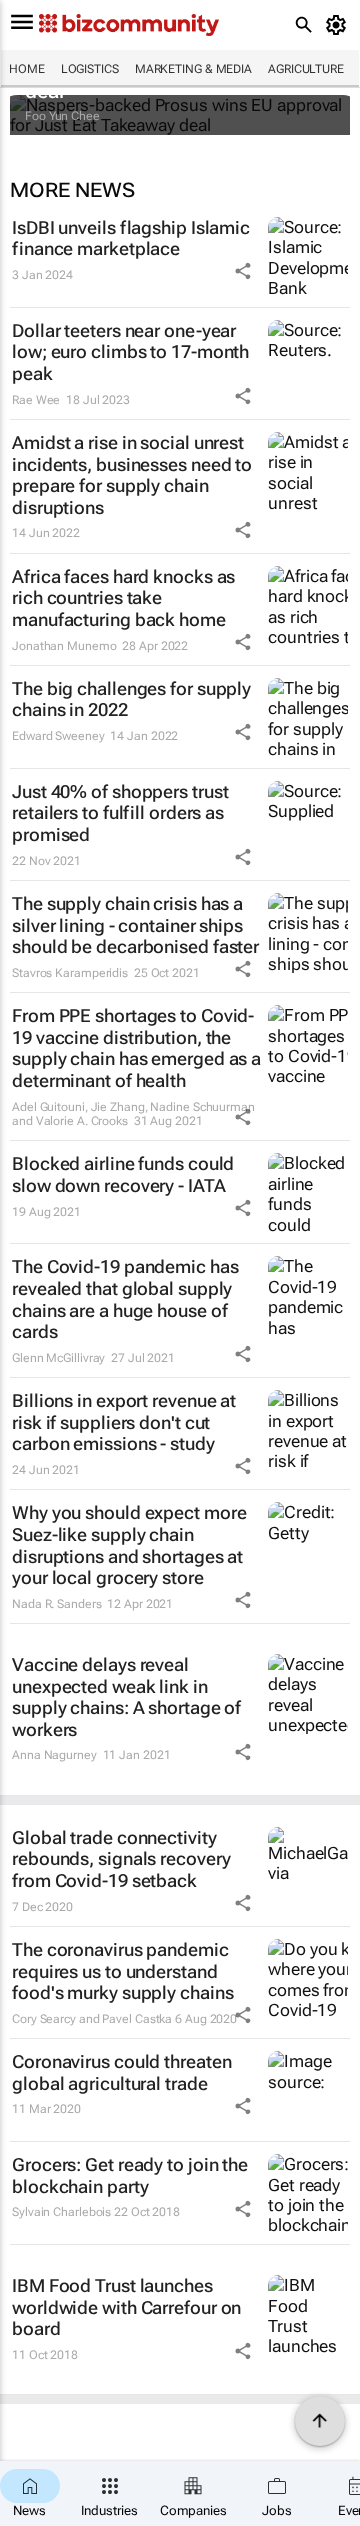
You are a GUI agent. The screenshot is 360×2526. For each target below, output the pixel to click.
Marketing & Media (193, 69)
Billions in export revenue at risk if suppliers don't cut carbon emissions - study (124, 1422)
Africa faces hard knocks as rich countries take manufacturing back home (123, 598)
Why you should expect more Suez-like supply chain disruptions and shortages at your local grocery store (129, 1545)
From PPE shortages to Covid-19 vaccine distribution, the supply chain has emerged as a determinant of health (136, 1048)
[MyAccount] (339, 25)
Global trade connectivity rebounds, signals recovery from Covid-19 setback (121, 1859)
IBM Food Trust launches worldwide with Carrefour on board (126, 2307)
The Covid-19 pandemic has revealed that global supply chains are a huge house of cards (125, 1299)
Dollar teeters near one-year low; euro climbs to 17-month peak (130, 352)
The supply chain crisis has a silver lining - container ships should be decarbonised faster (135, 925)
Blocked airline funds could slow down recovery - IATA (123, 1174)
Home (27, 69)
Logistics (90, 69)
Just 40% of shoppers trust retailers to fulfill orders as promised (120, 813)
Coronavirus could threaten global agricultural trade (121, 2072)
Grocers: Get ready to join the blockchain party (130, 2175)
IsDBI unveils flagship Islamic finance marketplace (131, 238)
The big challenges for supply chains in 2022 (131, 699)
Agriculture (306, 69)
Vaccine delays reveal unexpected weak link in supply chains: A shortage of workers (126, 1697)
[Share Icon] (243, 271)
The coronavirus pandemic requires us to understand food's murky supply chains (122, 1971)
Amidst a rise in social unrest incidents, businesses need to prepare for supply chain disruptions (132, 475)
